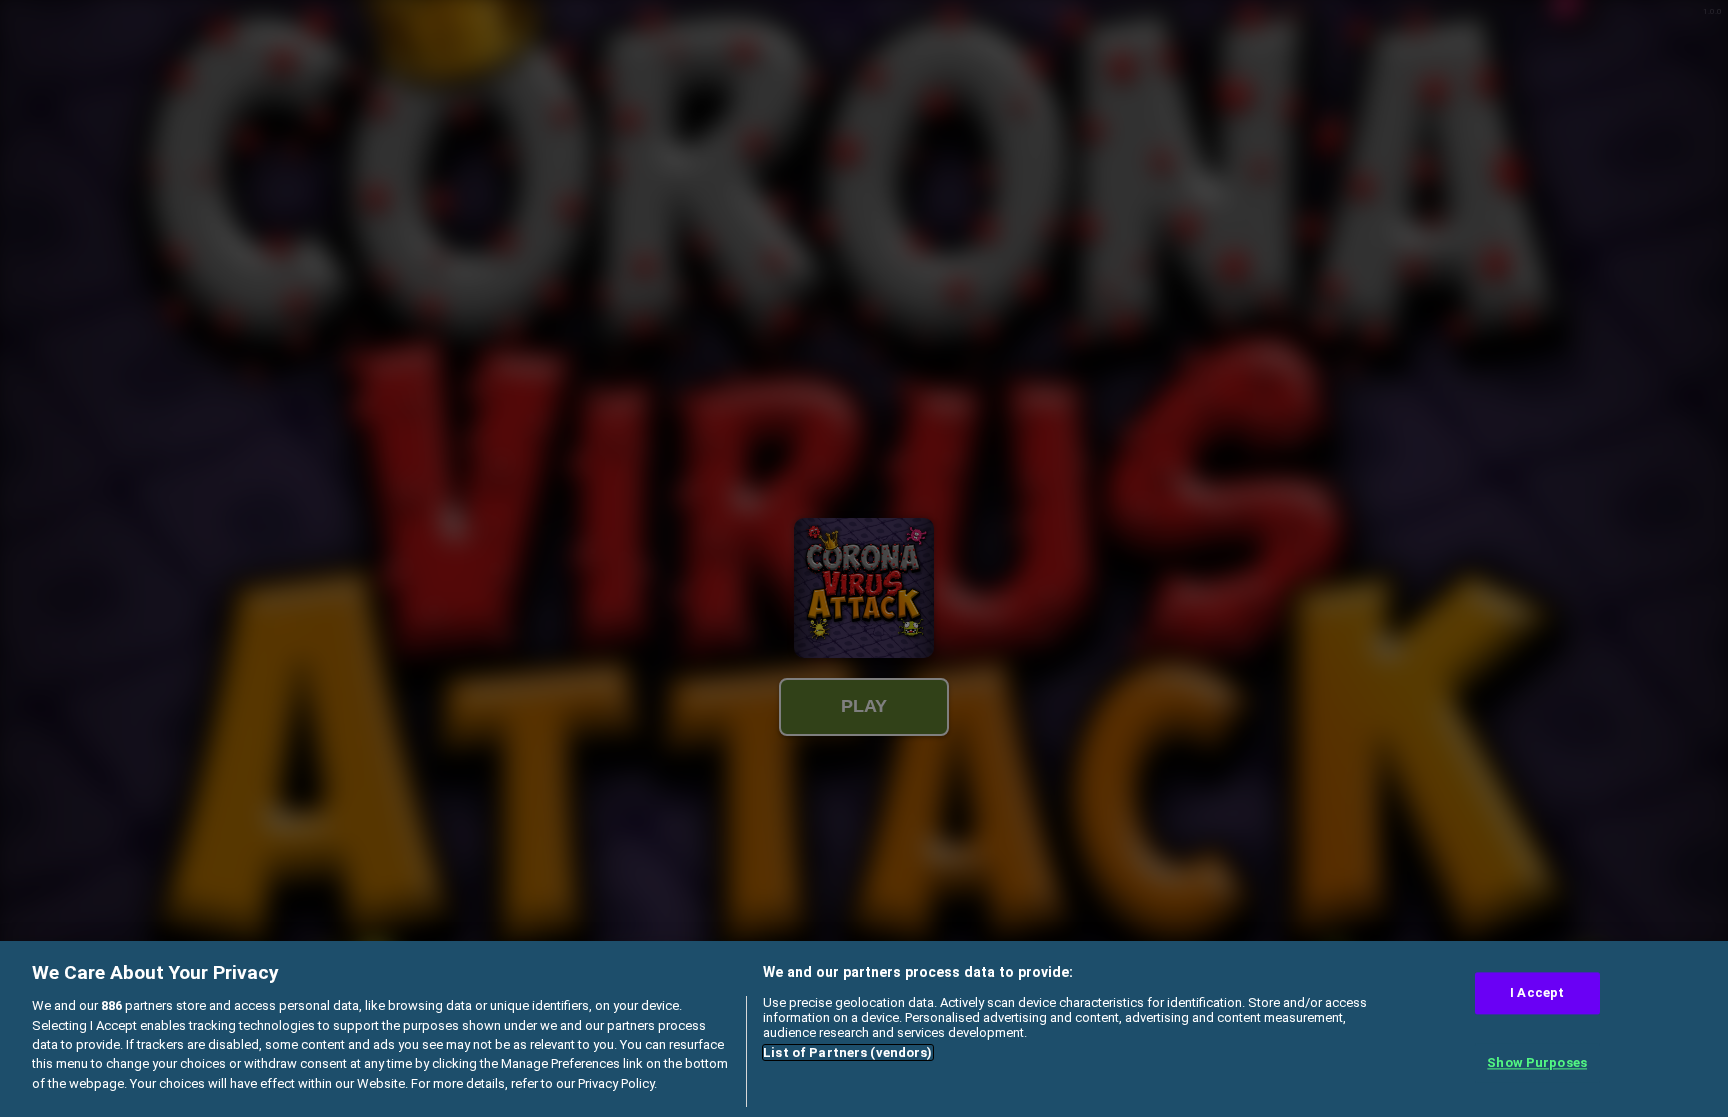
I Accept (1537, 993)
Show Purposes (1537, 1062)
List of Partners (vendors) (847, 1052)
